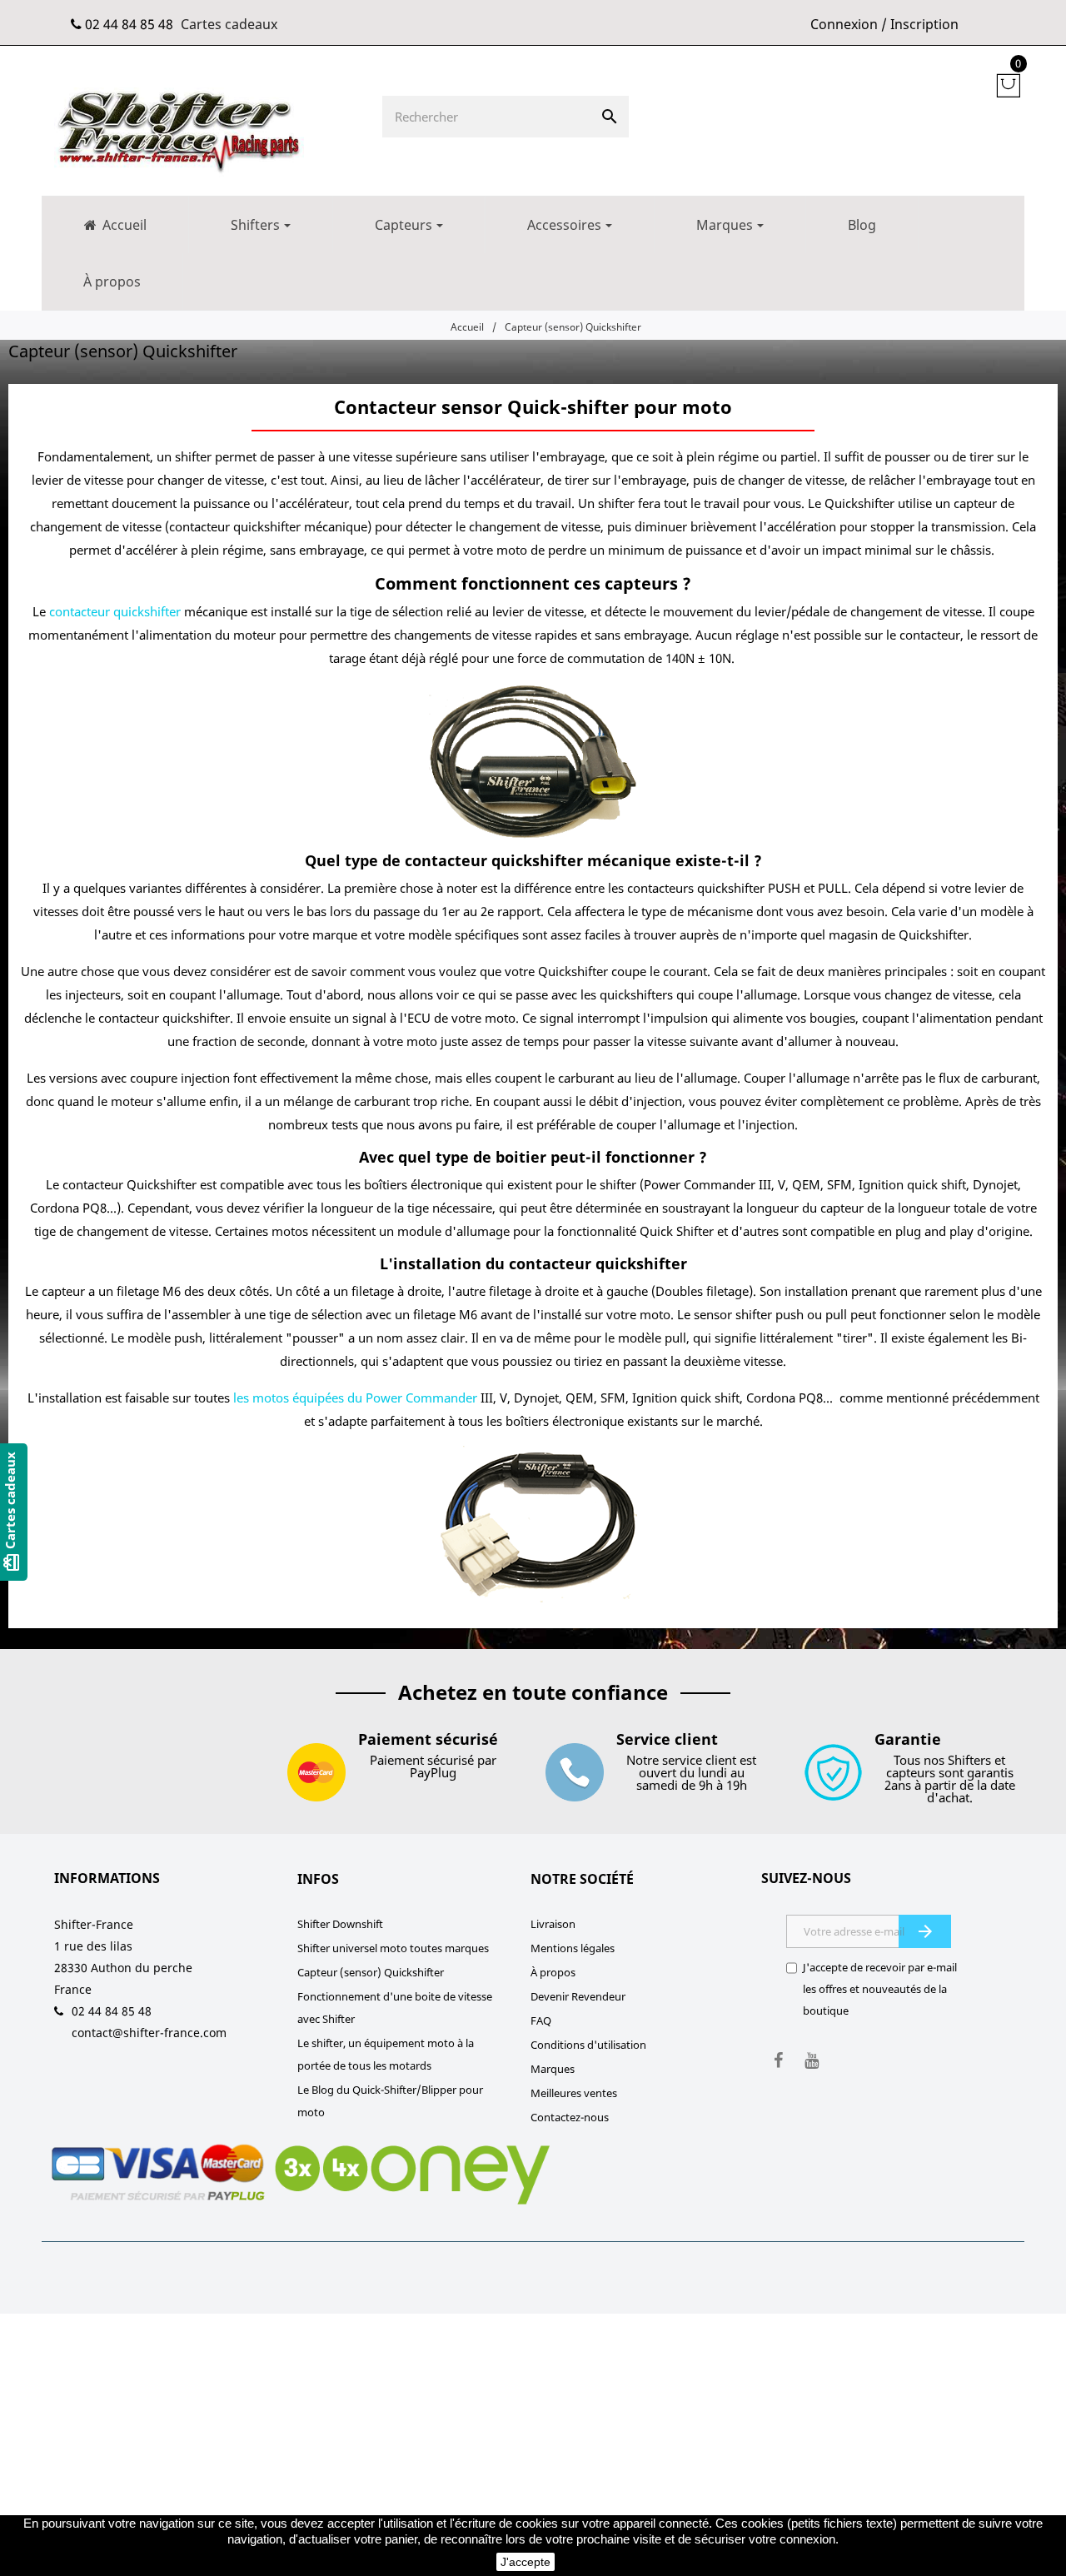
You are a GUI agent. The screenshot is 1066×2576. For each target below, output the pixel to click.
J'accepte (526, 2562)
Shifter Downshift (340, 1924)
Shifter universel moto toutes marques (393, 1948)
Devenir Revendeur (578, 1996)
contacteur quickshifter (115, 611)
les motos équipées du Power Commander (355, 1398)
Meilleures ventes (574, 2093)
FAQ (541, 2020)
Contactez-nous (570, 2117)
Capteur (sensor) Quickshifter (371, 1972)
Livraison (553, 1924)
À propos (553, 1972)
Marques (553, 2069)
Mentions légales (573, 1948)
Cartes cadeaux (229, 24)
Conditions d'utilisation (588, 2045)
